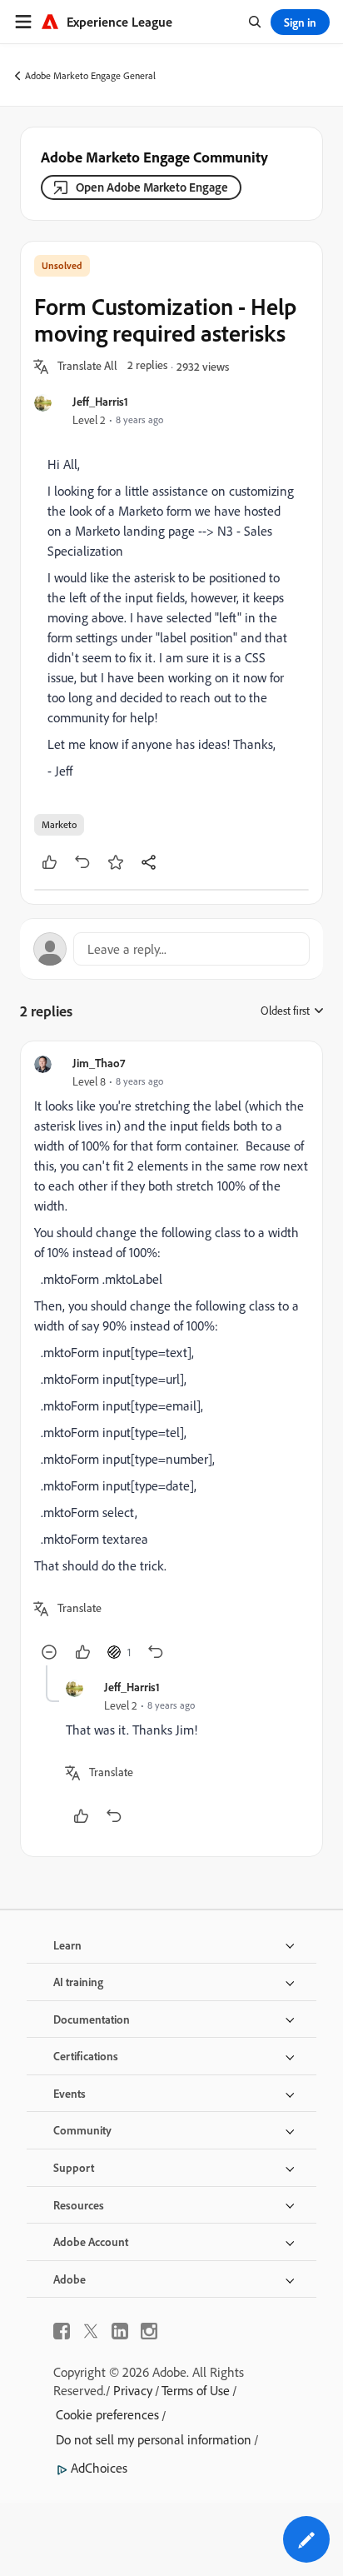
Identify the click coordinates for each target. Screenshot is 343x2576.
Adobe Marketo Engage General (90, 75)
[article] (171, 1360)
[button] (87, 367)
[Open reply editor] (171, 949)
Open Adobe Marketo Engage (152, 187)
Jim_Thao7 (99, 1063)
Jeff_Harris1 (100, 401)
